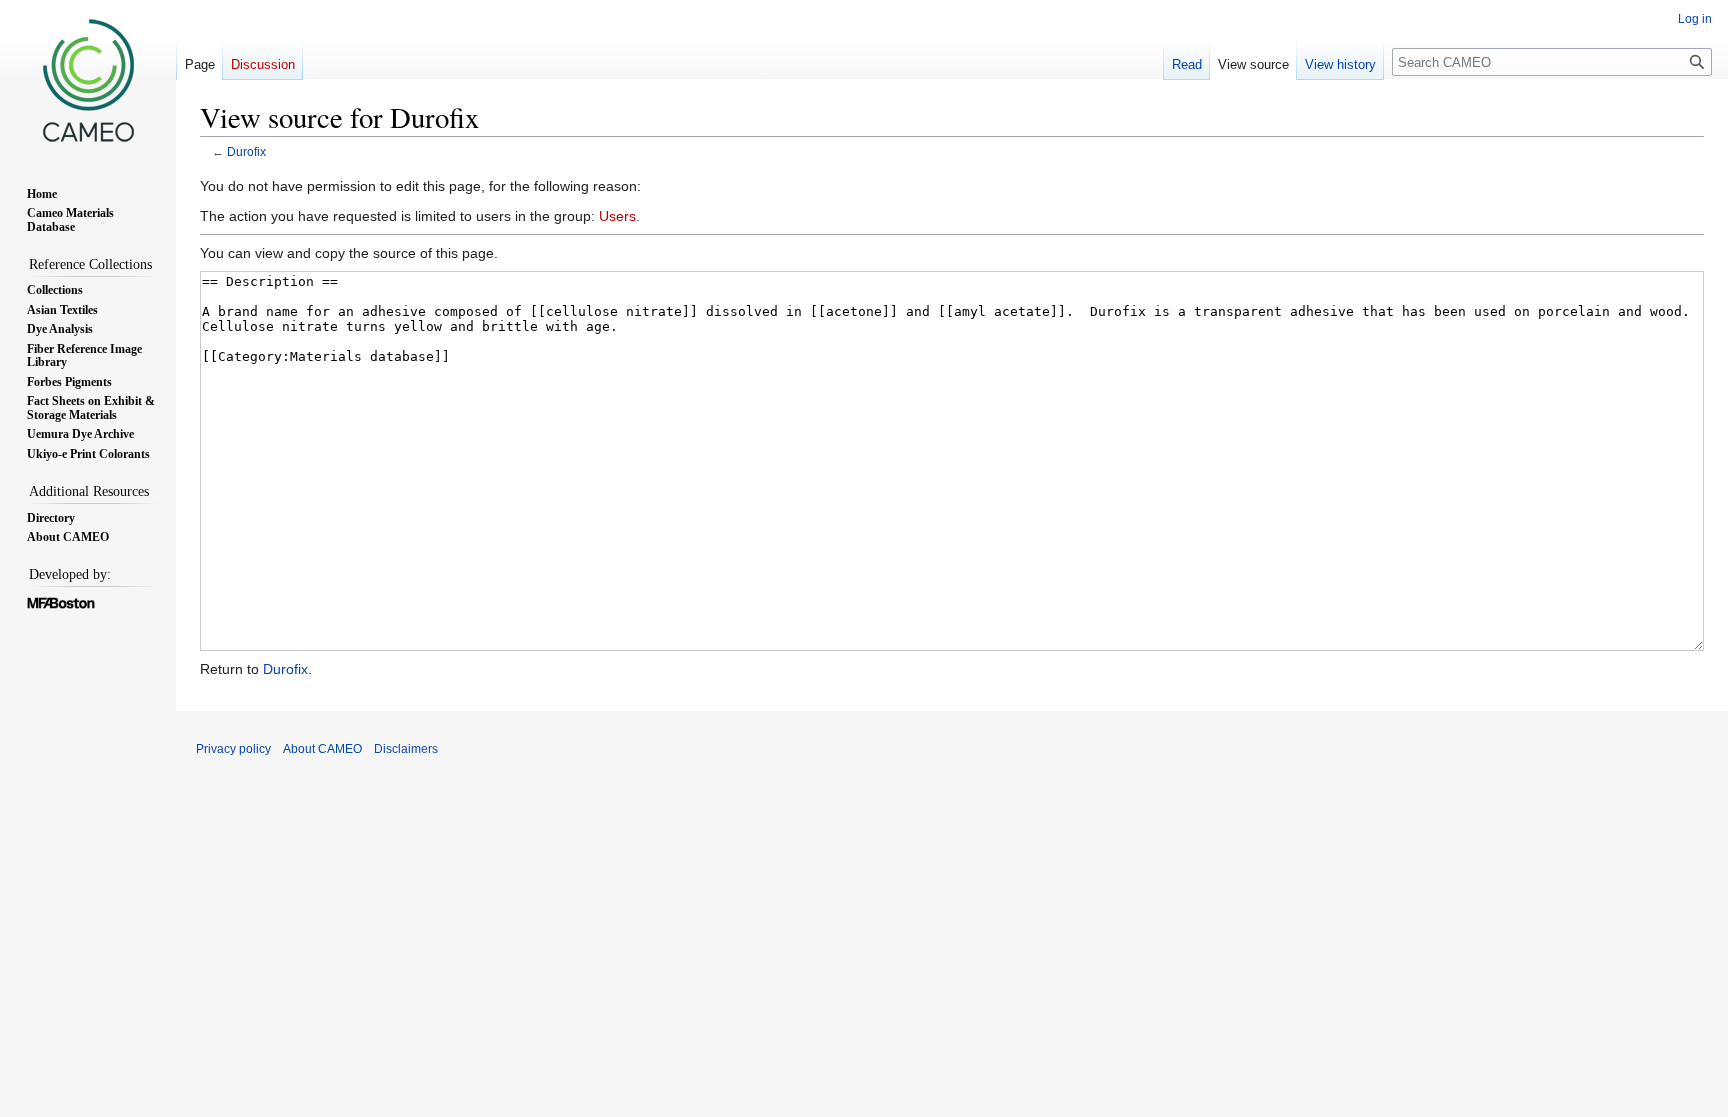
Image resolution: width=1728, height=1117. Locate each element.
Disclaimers (406, 749)
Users (617, 216)
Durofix (246, 151)
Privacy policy (233, 749)
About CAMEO (322, 749)
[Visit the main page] (88, 80)
